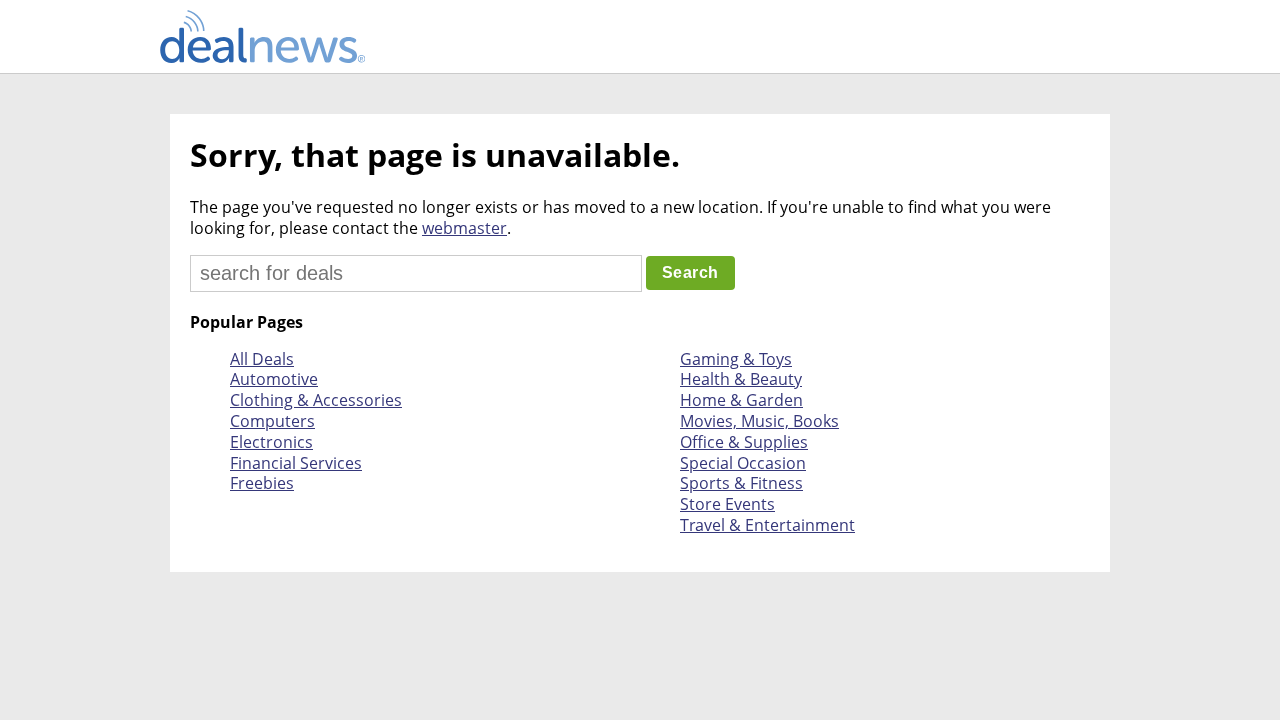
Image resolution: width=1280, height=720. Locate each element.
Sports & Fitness (741, 483)
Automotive (274, 379)
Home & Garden (741, 400)
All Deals (262, 359)
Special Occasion (743, 463)
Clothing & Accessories (316, 400)
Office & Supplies (744, 442)
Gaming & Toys (736, 359)
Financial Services (296, 463)
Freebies (262, 483)
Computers (272, 421)
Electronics (271, 442)
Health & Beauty (741, 379)
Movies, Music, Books (759, 421)
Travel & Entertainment (767, 525)
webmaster (464, 228)
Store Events (727, 504)
